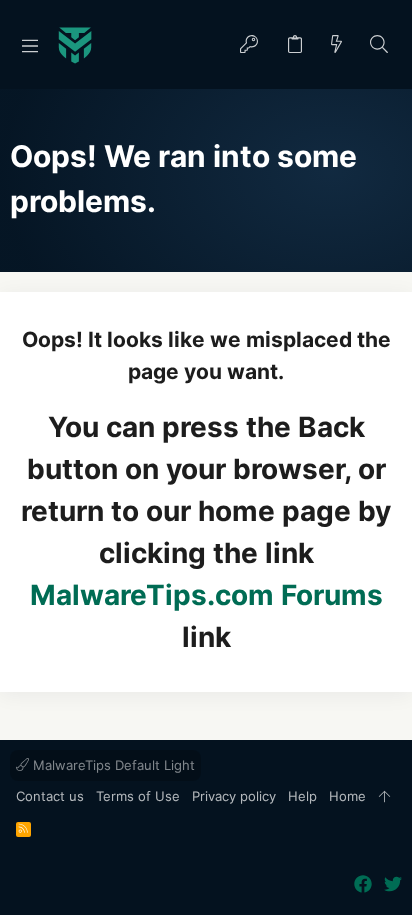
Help (302, 796)
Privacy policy (234, 796)
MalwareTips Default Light (112, 765)
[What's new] (337, 45)
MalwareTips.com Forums (206, 595)
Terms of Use (138, 796)
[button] (30, 45)
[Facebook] (363, 884)
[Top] (384, 797)
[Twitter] (393, 884)
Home (347, 796)
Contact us (50, 796)
